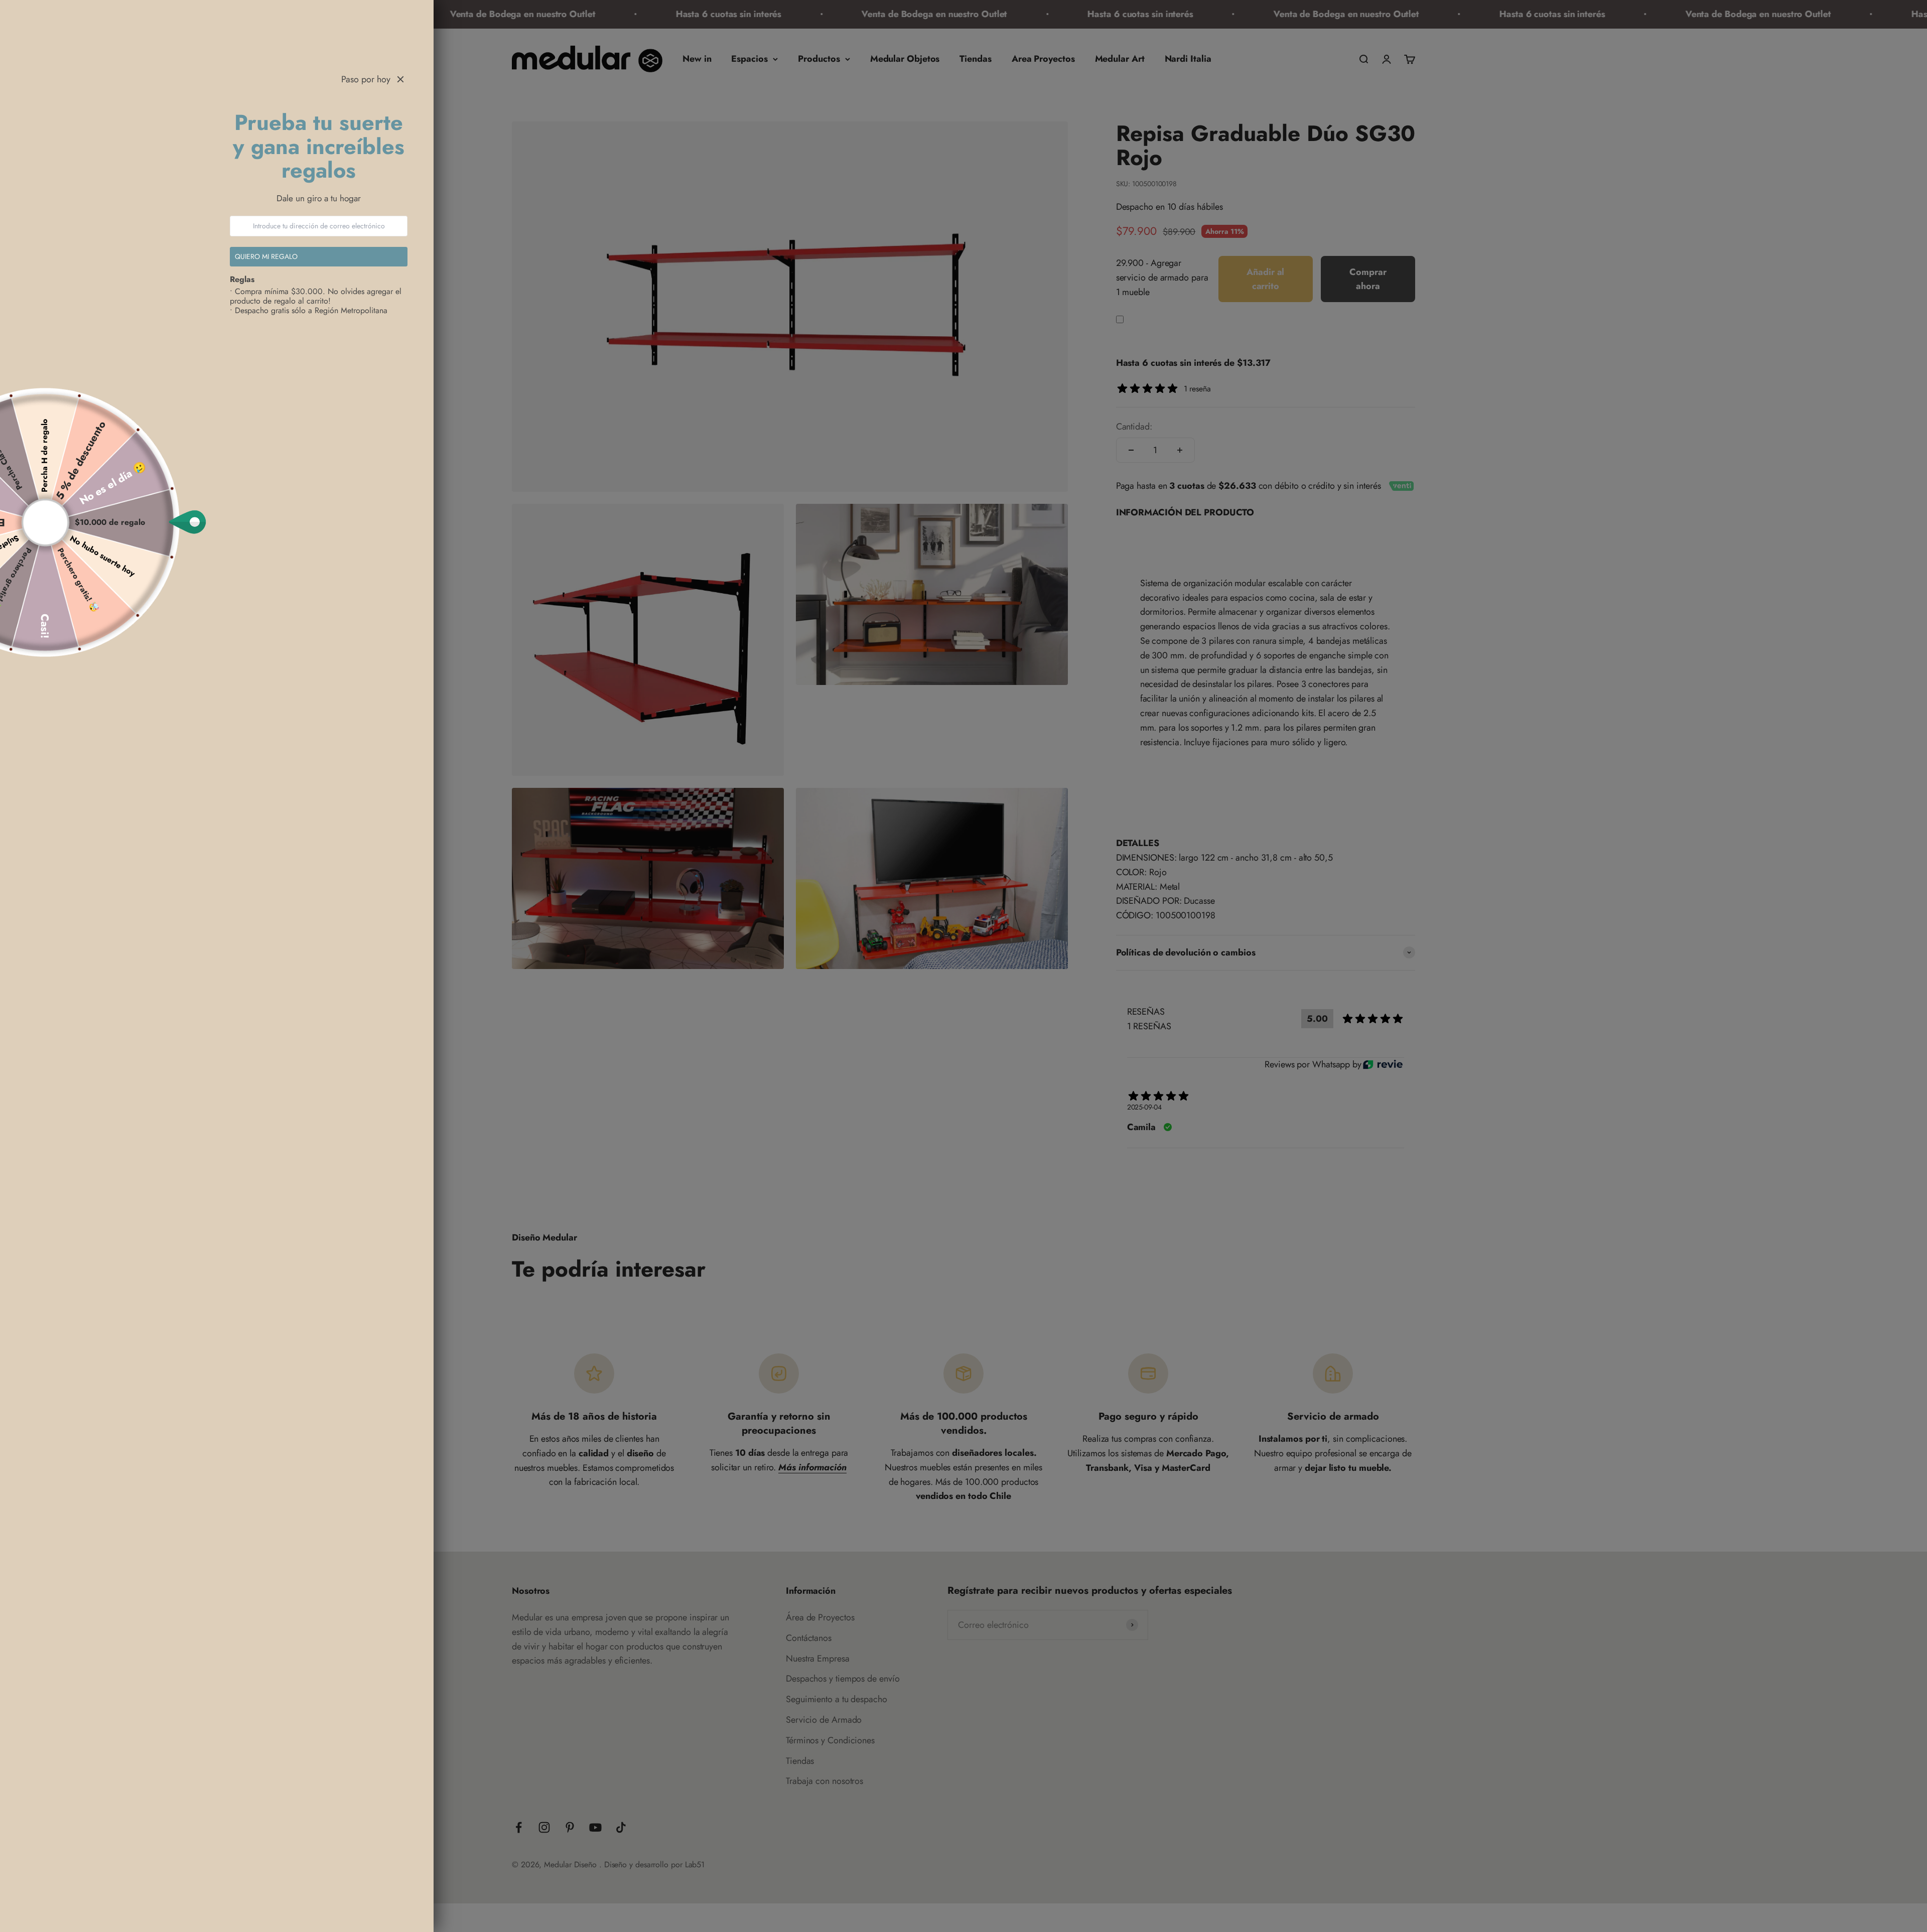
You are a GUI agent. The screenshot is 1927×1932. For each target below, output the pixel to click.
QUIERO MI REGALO (266, 256)
